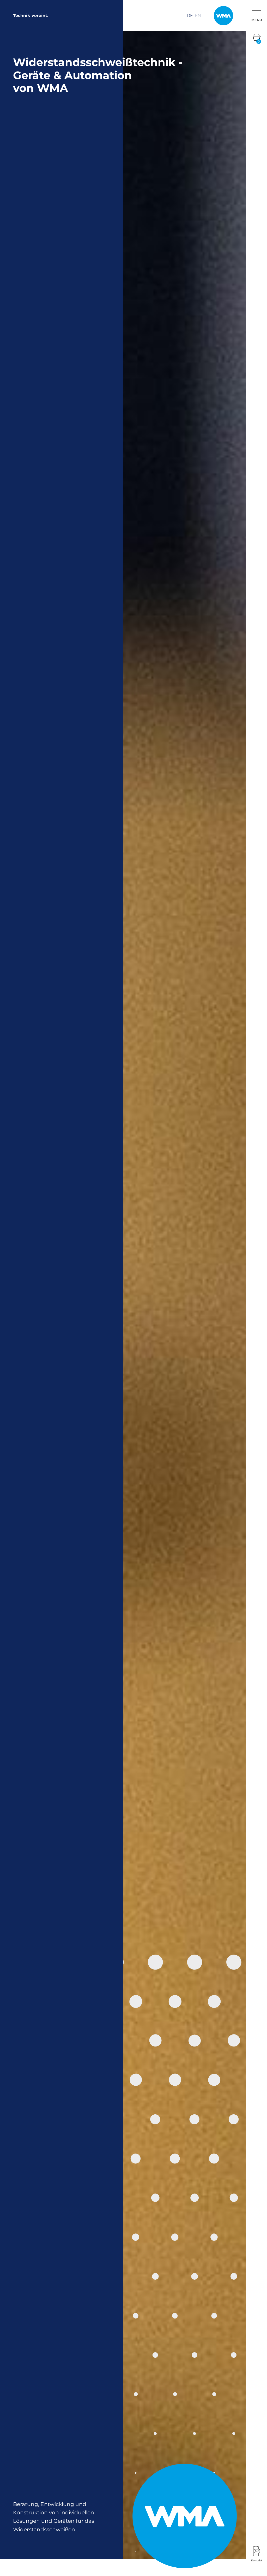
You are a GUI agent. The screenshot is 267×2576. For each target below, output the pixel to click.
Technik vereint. (31, 16)
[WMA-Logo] (223, 16)
